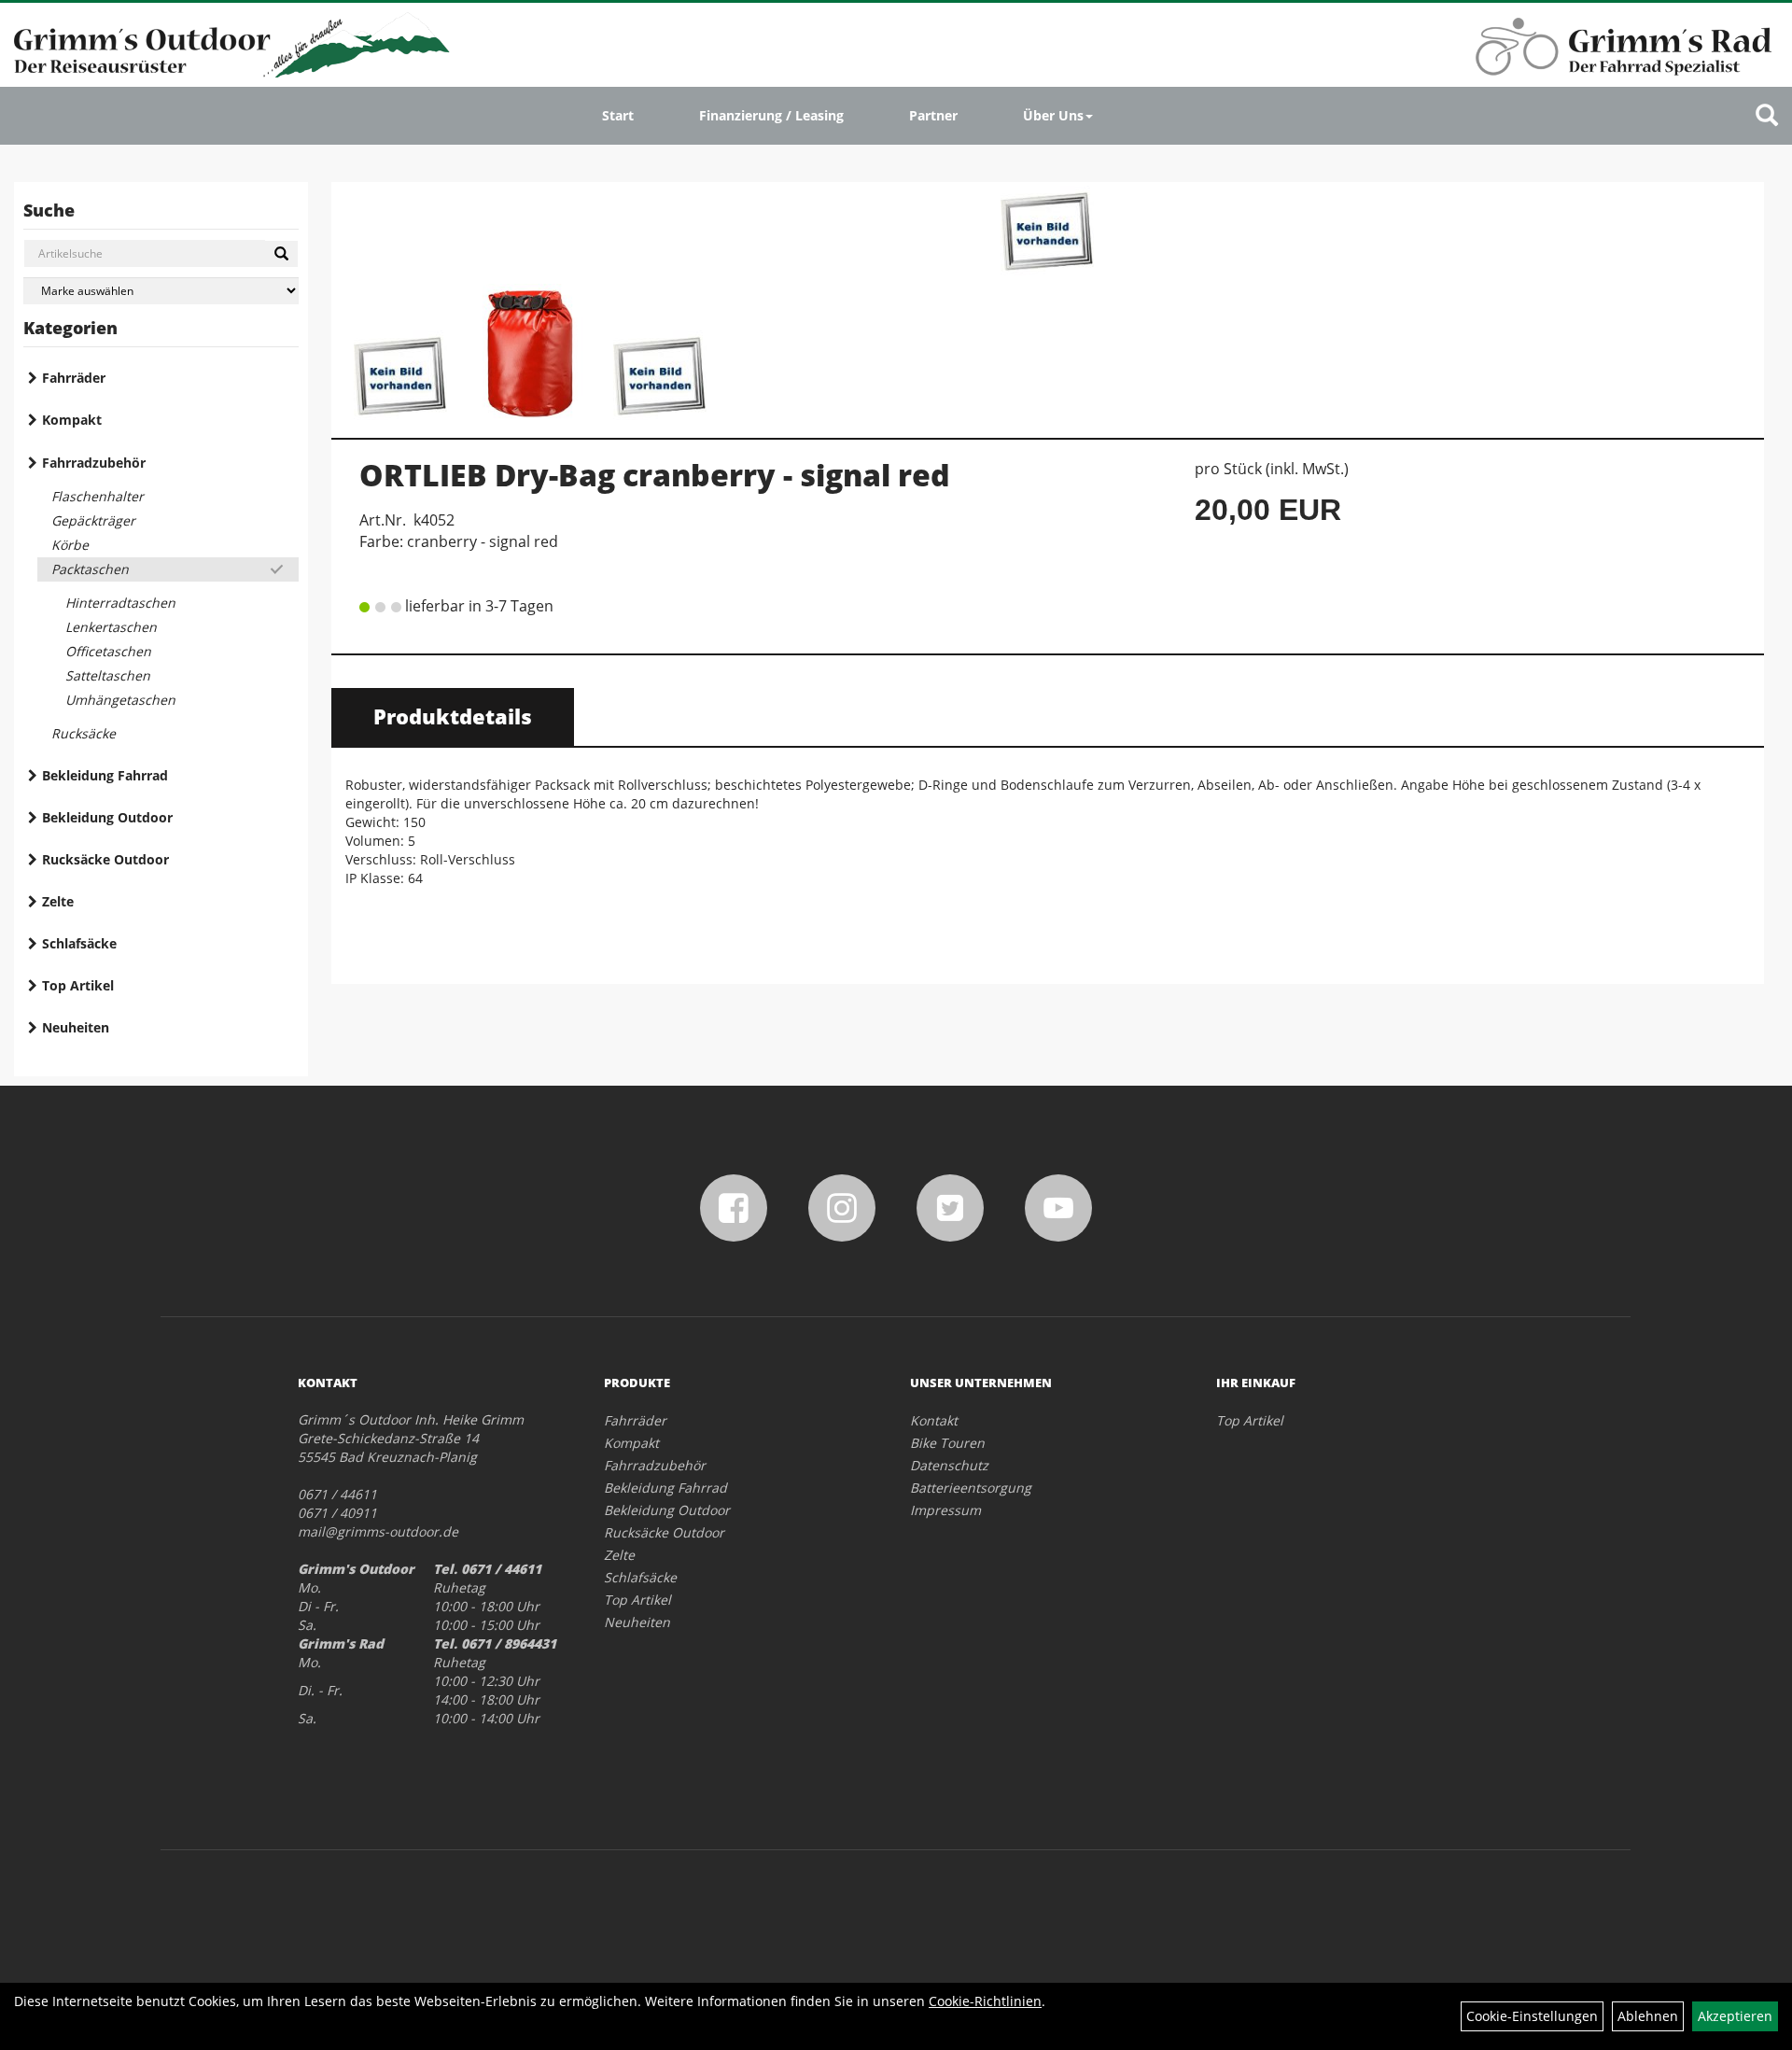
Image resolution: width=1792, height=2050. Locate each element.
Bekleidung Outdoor (107, 817)
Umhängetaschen (120, 700)
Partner (933, 115)
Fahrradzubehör (94, 463)
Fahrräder (74, 378)
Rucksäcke (84, 733)
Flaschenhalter (98, 496)
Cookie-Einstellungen (1532, 2016)
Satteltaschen (108, 675)
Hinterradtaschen (120, 603)
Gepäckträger (93, 520)
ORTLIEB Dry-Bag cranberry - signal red (655, 475)
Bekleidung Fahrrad (105, 775)
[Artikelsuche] (1767, 116)
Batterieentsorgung (971, 1488)
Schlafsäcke (79, 943)
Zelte (58, 901)
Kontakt (934, 1420)
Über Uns (1053, 115)
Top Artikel (78, 985)
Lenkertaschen (111, 627)
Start (618, 115)
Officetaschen (108, 651)
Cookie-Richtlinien (985, 2001)
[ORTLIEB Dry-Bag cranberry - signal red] (1048, 232)
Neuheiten (76, 1027)
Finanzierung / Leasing (771, 115)
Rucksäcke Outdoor (105, 859)
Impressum (945, 1510)
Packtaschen (90, 569)
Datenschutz (949, 1465)
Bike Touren (947, 1443)
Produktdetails (453, 716)
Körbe (70, 545)
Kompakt (72, 420)
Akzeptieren (1735, 2016)
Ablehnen (1648, 2016)
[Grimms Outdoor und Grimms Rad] (232, 45)
